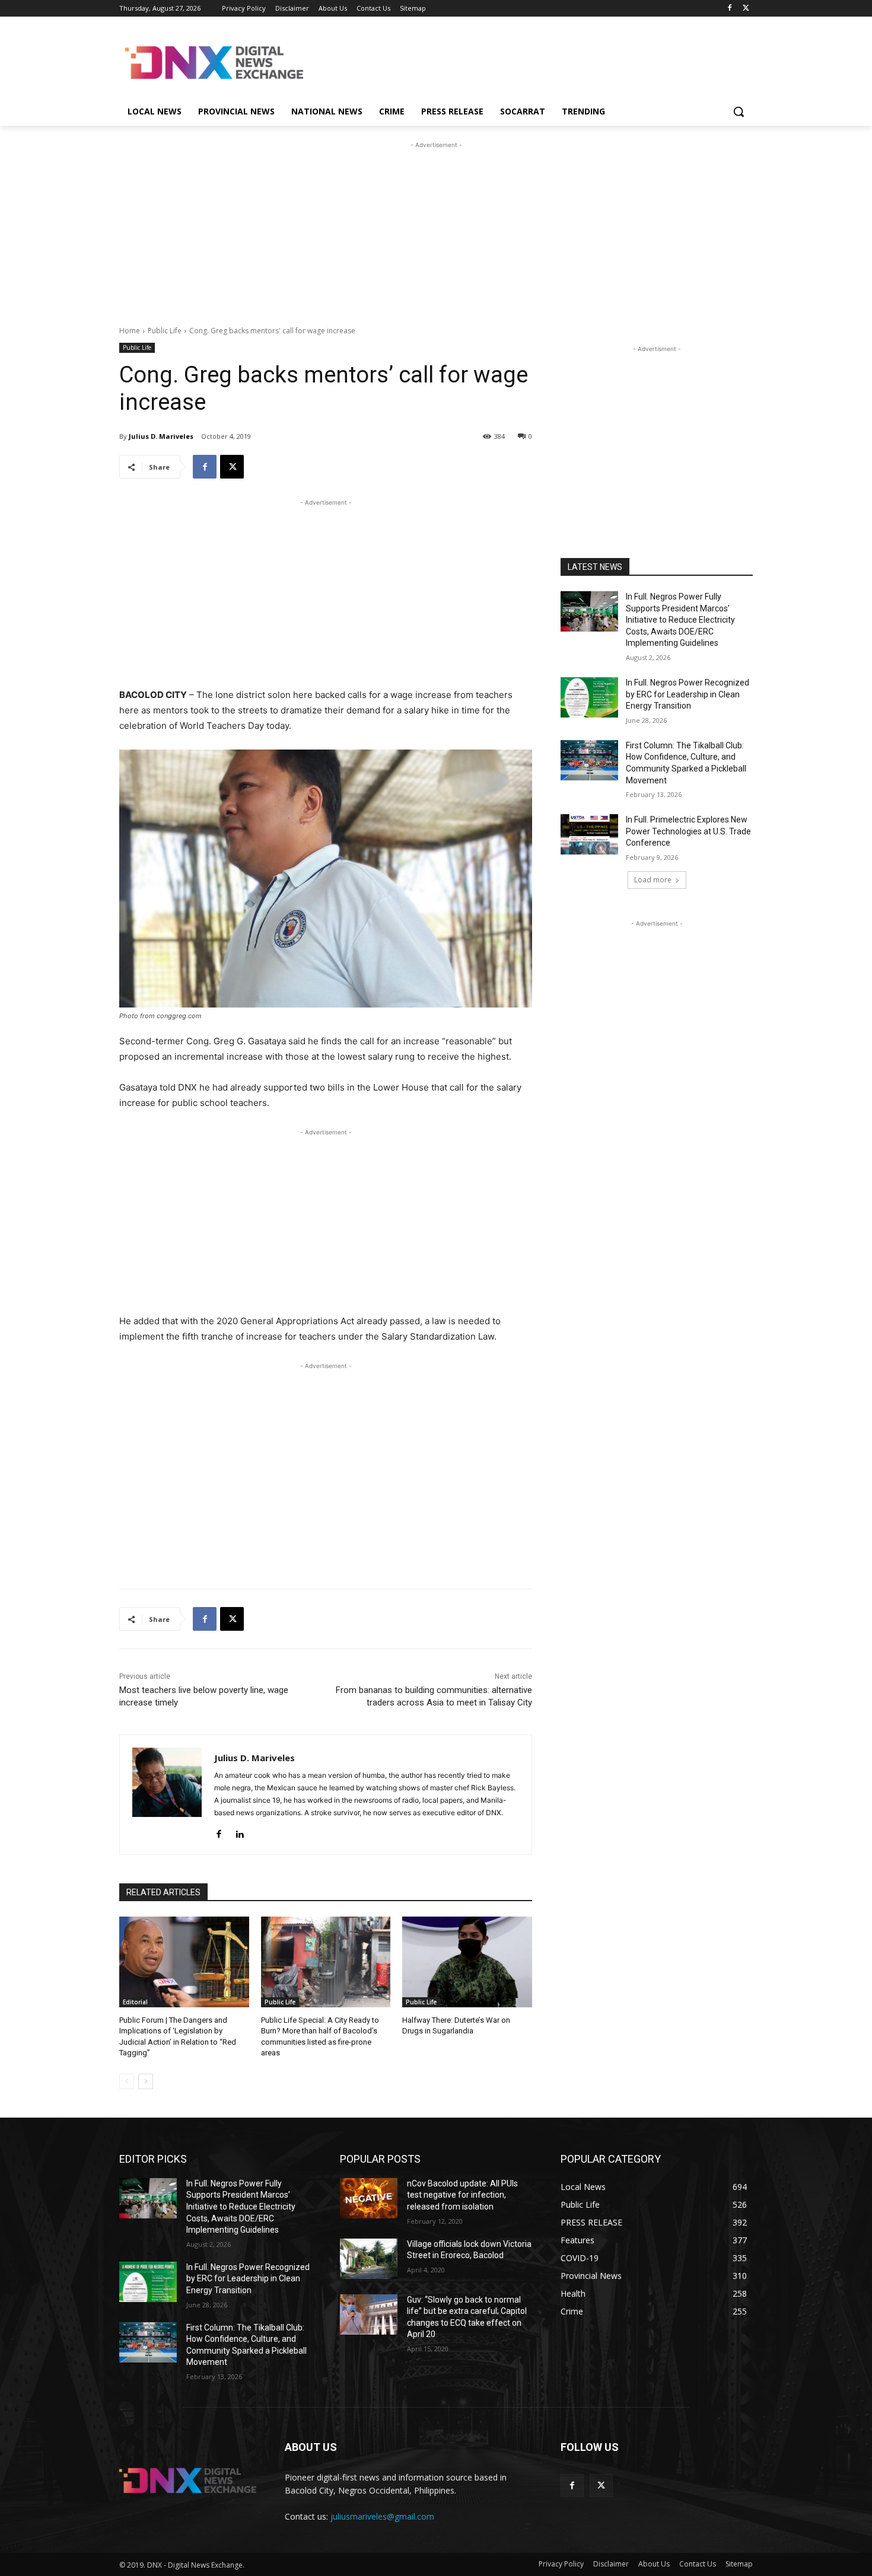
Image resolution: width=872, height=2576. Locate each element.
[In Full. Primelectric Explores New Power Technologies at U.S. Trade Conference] (589, 834)
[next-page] (146, 2081)
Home (130, 331)
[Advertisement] (525, 61)
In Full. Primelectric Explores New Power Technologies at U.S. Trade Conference (688, 831)
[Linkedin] (239, 1831)
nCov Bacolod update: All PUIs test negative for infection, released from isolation (462, 2195)
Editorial (135, 2002)
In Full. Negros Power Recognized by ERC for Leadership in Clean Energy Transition (688, 694)
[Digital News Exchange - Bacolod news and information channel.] (214, 63)
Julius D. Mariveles (161, 436)
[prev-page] (127, 2081)
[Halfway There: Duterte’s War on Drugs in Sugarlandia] (467, 1962)
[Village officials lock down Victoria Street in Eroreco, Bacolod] (369, 2259)
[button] (739, 111)
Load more (653, 880)
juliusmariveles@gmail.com (382, 2516)
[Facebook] (729, 9)
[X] (746, 9)
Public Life (165, 331)
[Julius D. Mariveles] (167, 1795)
